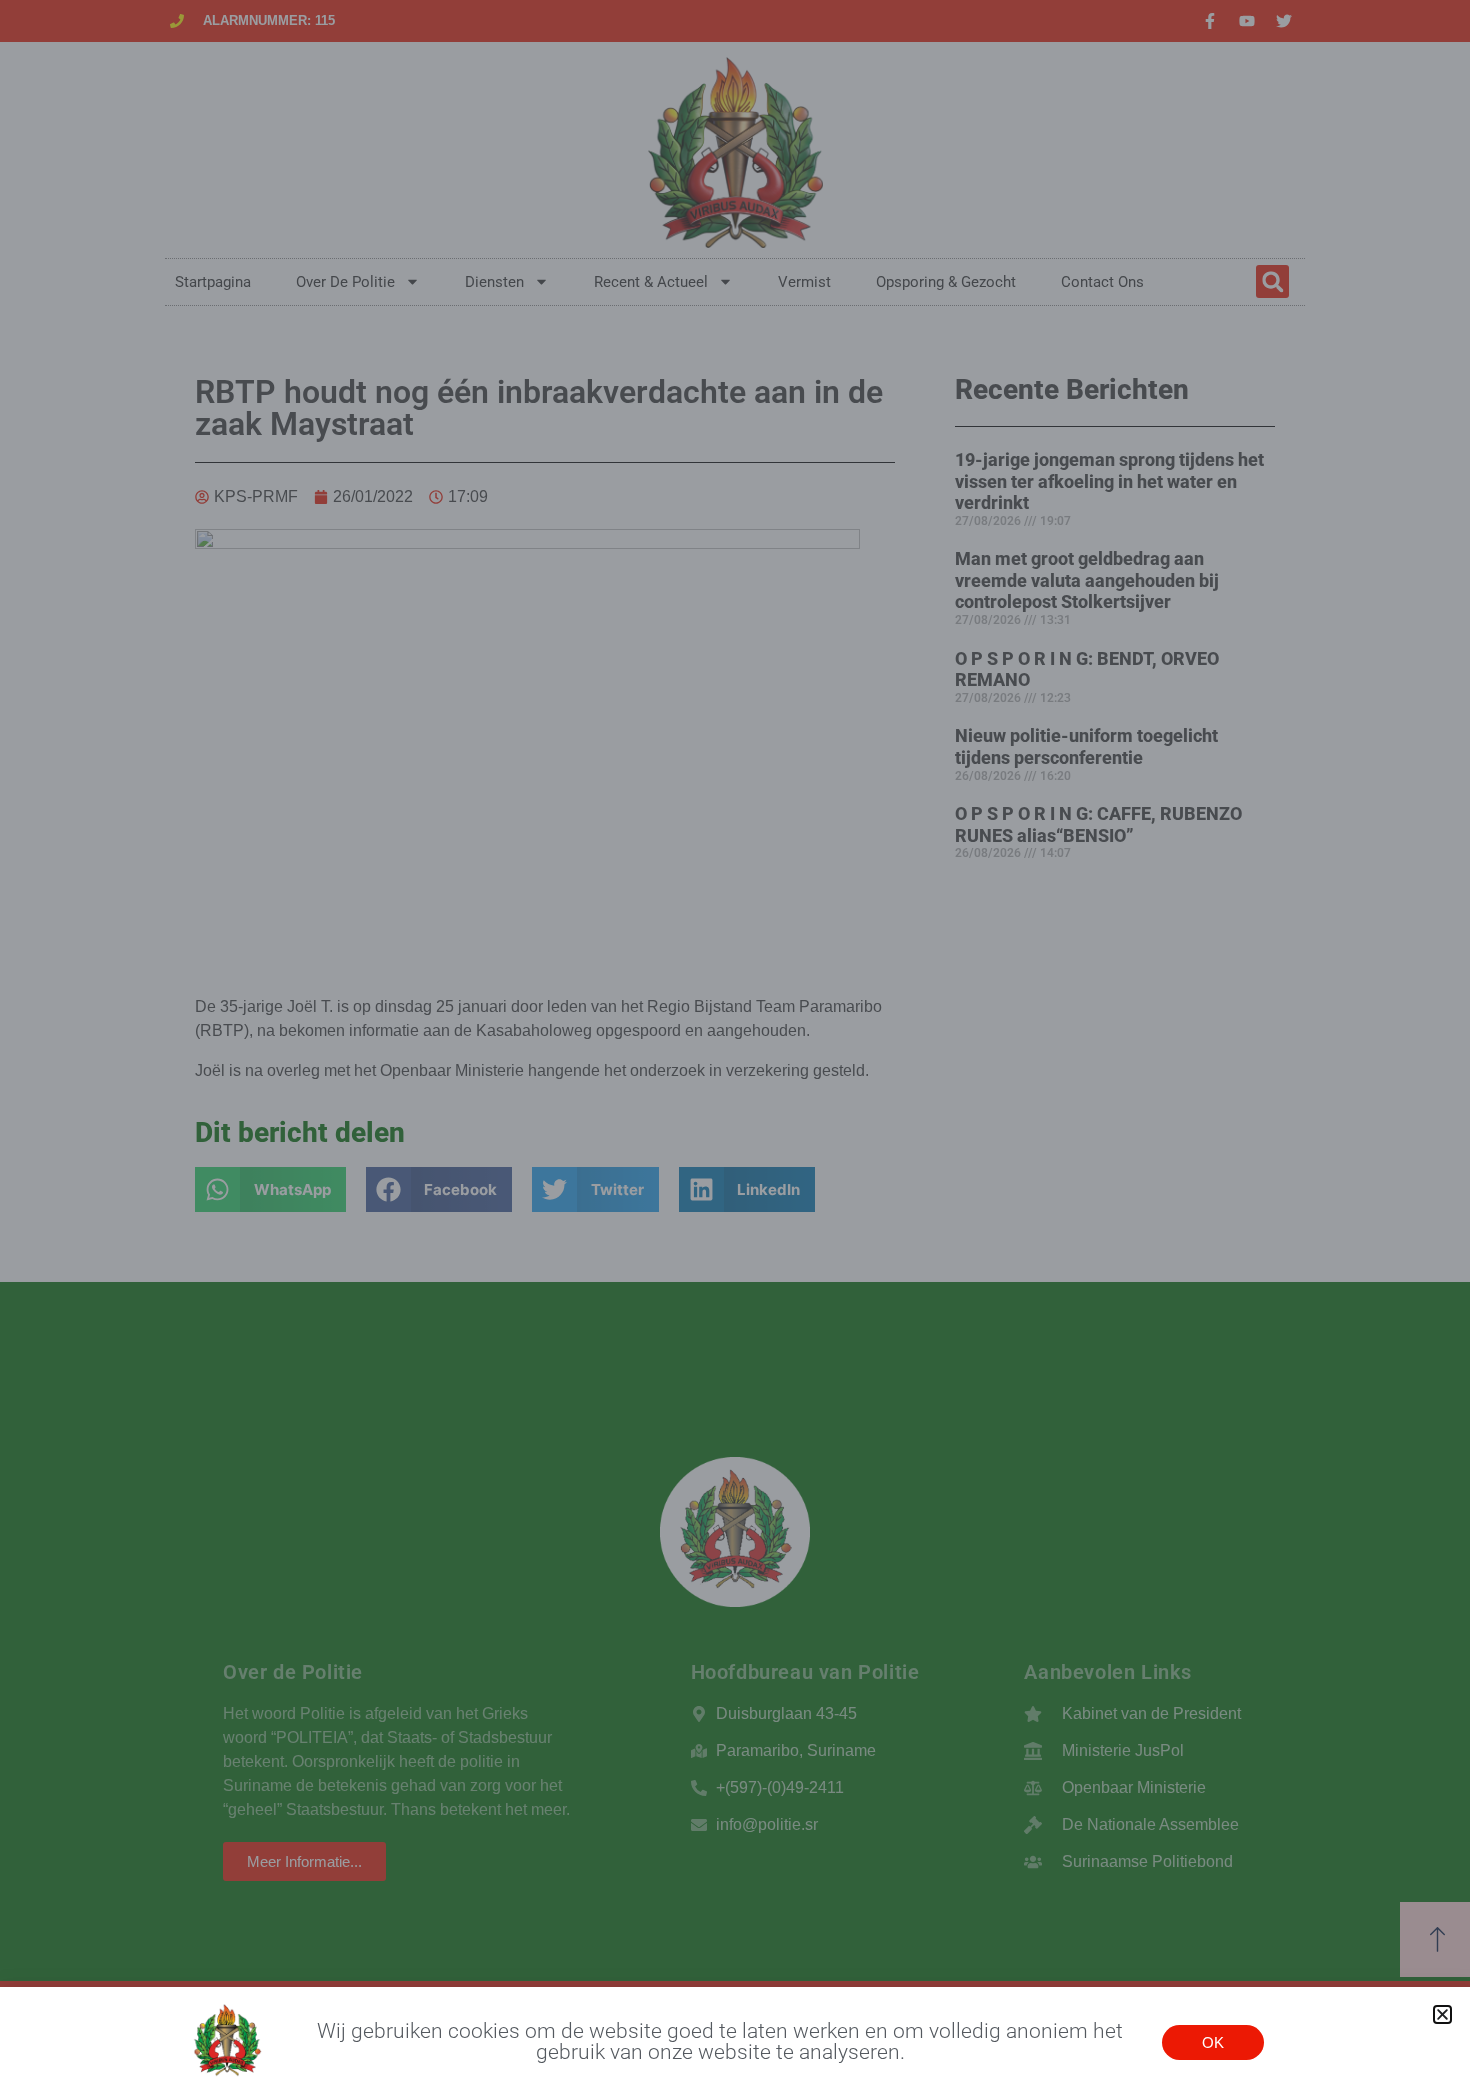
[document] (735, 1048)
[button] (1442, 2014)
